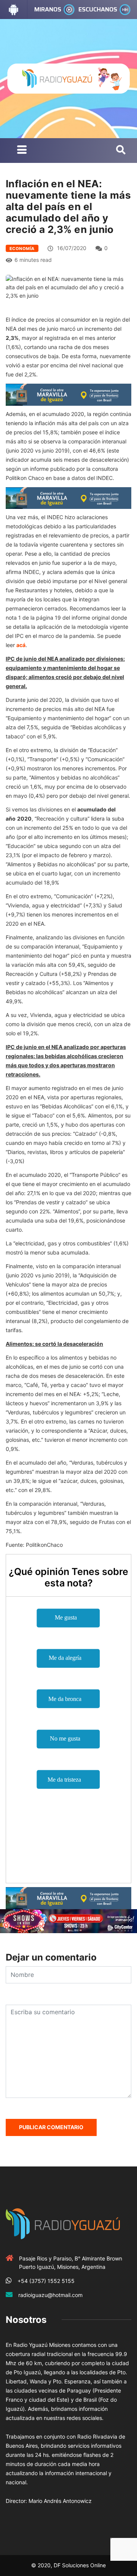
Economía (22, 249)
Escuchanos (98, 9)
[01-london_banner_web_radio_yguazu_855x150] (68, 394)
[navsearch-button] (121, 150)
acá (21, 645)
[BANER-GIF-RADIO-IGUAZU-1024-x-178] (68, 1920)
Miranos (48, 9)
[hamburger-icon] (22, 151)
